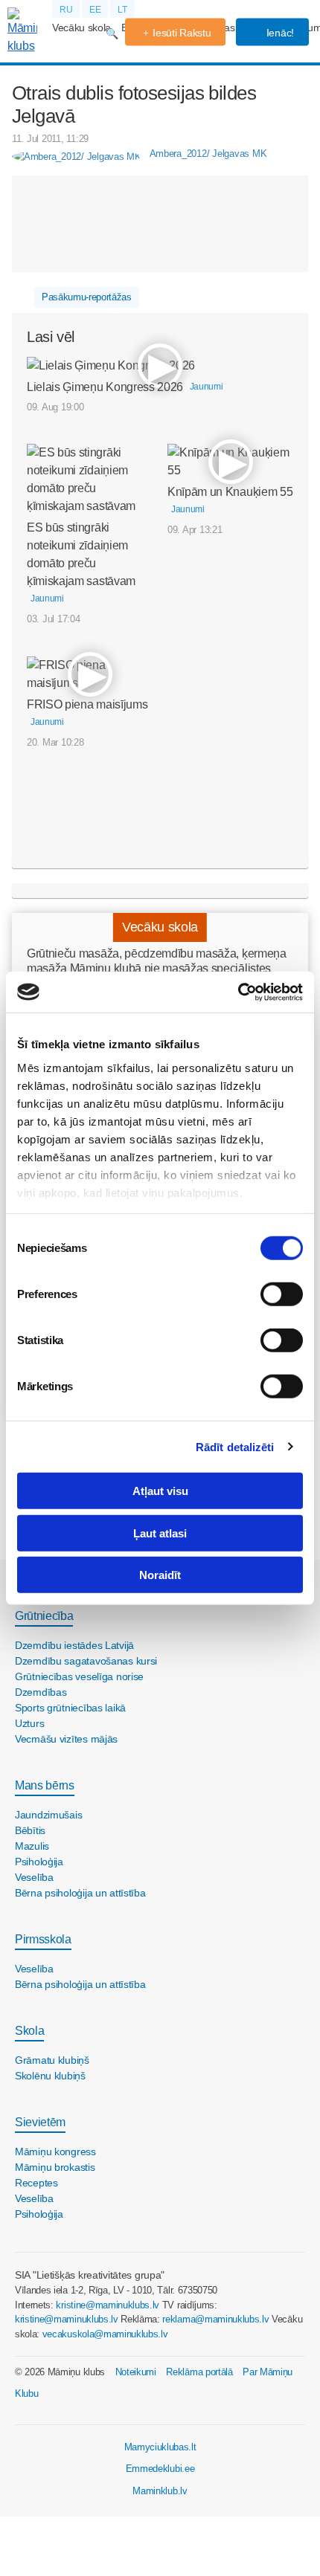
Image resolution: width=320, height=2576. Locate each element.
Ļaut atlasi (160, 1533)
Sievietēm (40, 2122)
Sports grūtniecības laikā (70, 1708)
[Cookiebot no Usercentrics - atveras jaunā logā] (238, 992)
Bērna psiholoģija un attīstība (80, 1893)
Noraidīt (160, 1575)
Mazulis (32, 1846)
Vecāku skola (81, 28)
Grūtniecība (44, 1616)
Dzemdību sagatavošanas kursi (86, 1661)
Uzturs (29, 1723)
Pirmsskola (43, 1939)
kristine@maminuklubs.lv (108, 2305)
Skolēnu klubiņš (50, 2076)
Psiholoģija (39, 1862)
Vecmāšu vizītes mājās (66, 1739)
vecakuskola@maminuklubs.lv (105, 2334)
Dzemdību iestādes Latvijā (74, 1645)
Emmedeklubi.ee (160, 2469)
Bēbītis (30, 1830)
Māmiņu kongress (55, 2151)
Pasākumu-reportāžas (87, 297)
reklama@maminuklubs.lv (215, 2319)
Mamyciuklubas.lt (160, 2447)
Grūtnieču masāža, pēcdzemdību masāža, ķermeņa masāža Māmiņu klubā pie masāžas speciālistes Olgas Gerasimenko (157, 968)
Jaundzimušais (48, 1815)
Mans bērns (45, 1785)
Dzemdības (41, 1692)
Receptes (36, 2183)
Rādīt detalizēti (235, 1446)
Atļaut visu (160, 1491)
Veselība (34, 1877)
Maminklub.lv (160, 2491)
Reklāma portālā (199, 2372)
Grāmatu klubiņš (52, 2060)
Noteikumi (136, 2372)
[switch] (282, 1294)
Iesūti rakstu (182, 33)
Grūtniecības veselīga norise (79, 1676)
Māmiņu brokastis (55, 2167)
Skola (29, 2031)
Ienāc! (279, 33)
